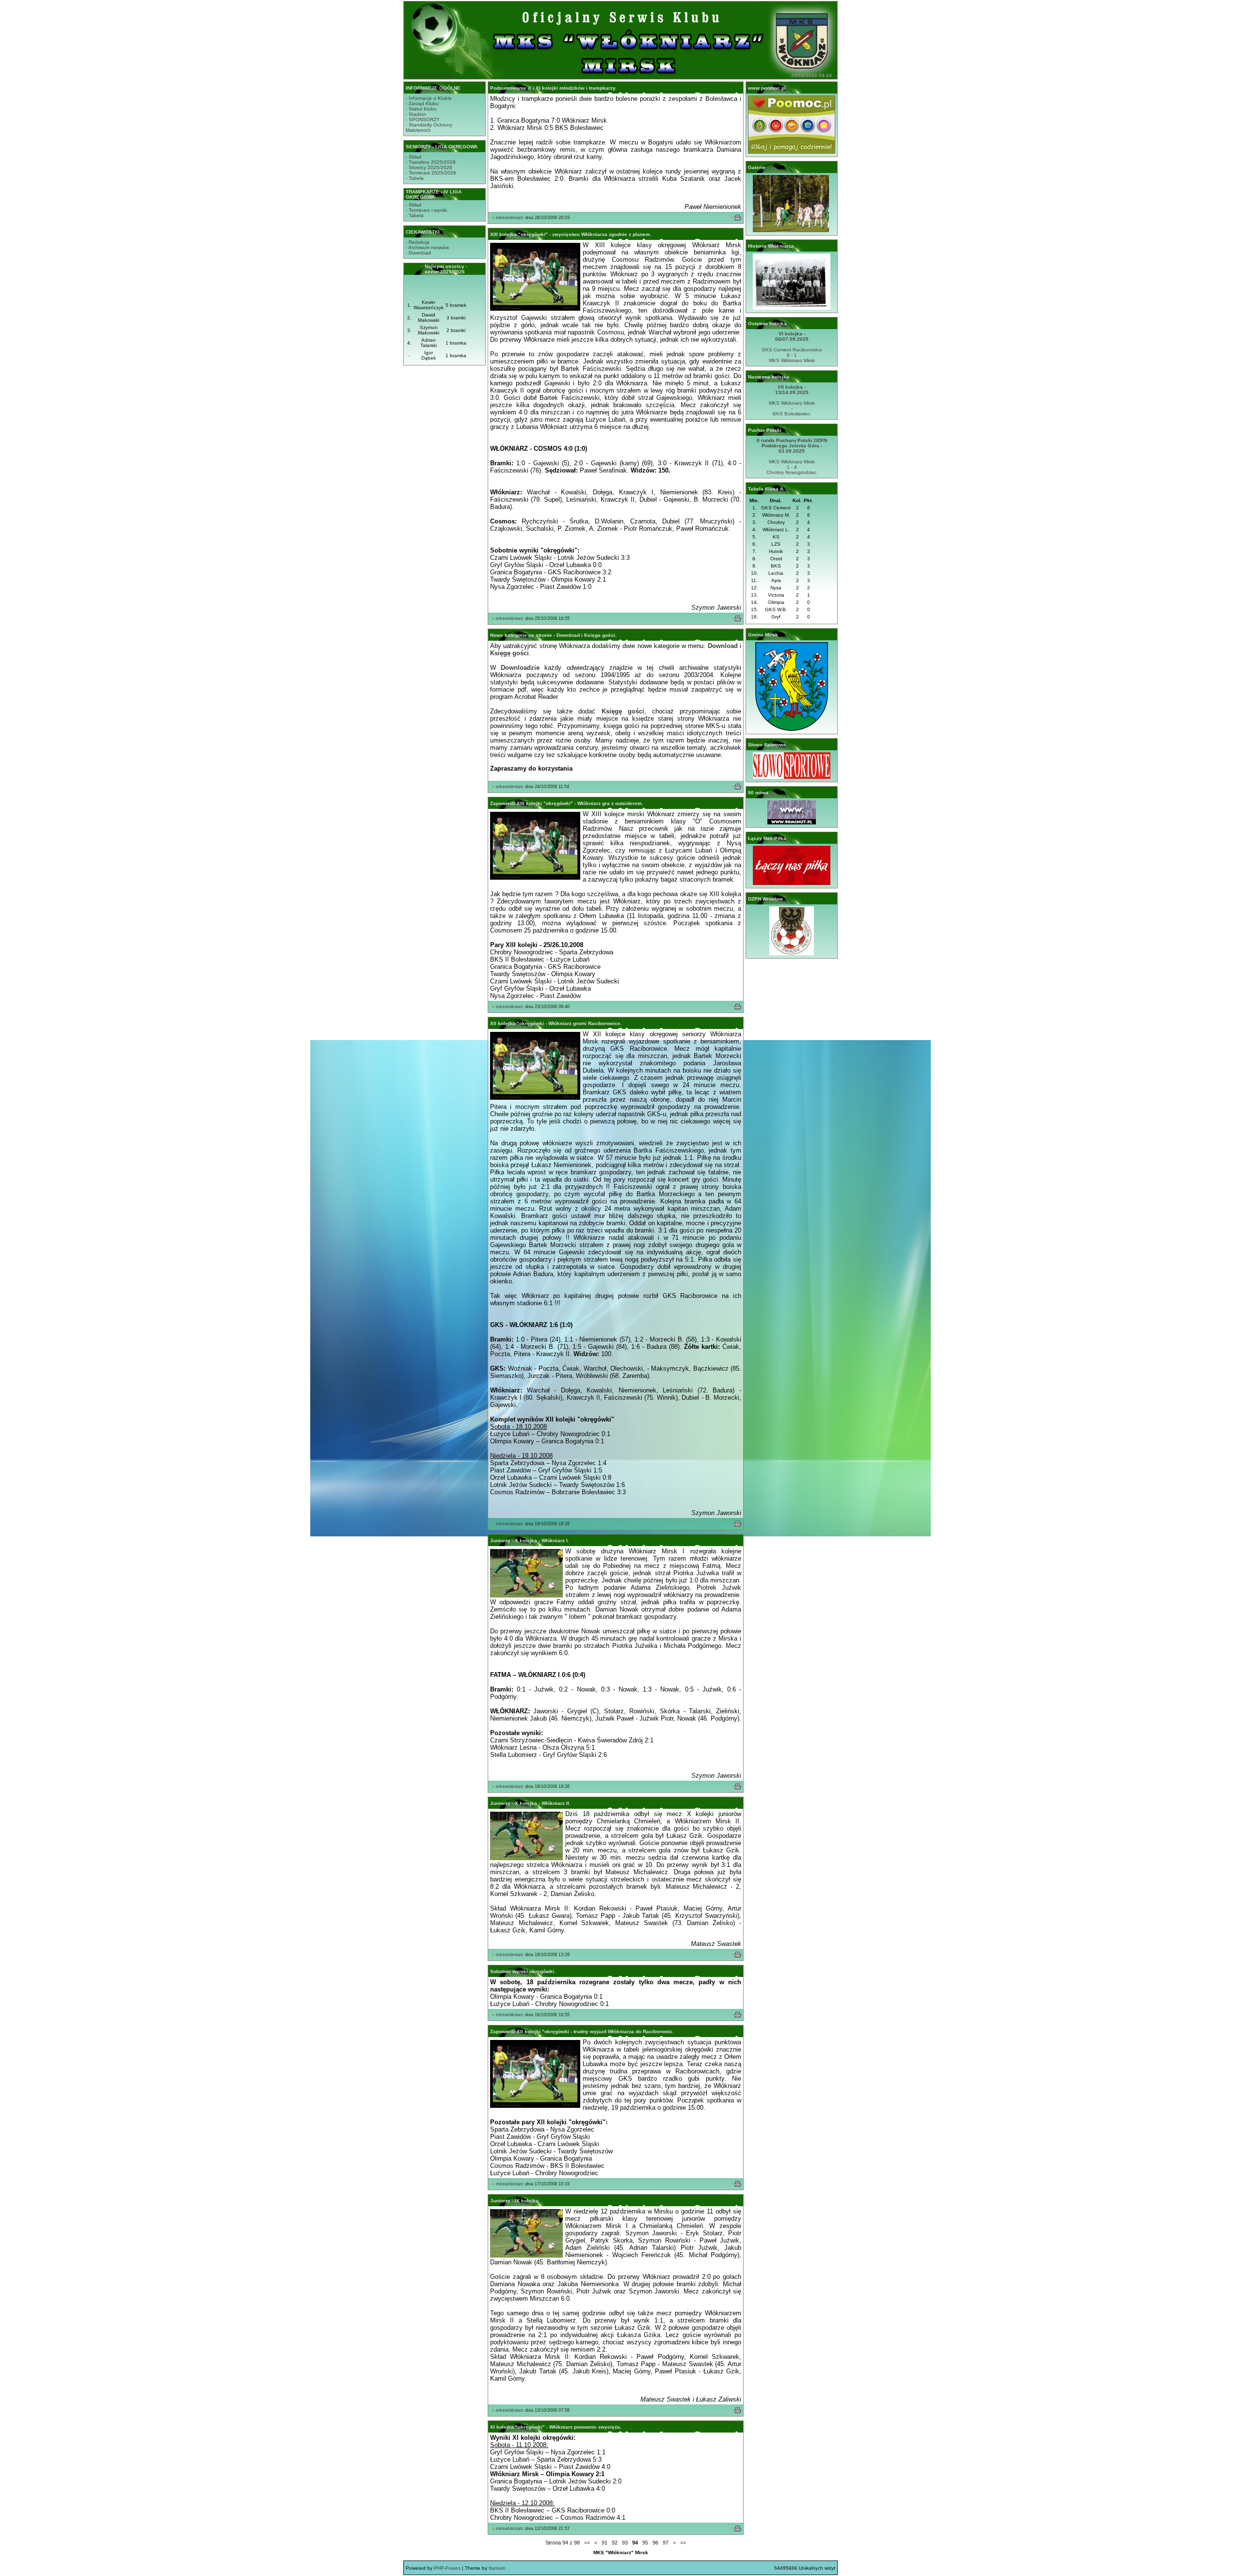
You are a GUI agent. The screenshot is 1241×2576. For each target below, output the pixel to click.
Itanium (497, 2568)
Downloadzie (520, 668)
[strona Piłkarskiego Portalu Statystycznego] (792, 823)
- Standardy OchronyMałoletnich (429, 127)
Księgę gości (509, 653)
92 (615, 2543)
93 (625, 2543)
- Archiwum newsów (427, 247)
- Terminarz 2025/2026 (431, 173)
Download (723, 646)
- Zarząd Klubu (422, 103)
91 (605, 2543)
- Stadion (416, 114)
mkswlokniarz (510, 218)
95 (645, 2543)
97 (666, 2543)
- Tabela (415, 178)
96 (655, 2543)
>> (683, 2543)
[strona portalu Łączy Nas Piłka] (792, 883)
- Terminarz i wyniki (426, 210)
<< (587, 2543)
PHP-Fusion (447, 2568)
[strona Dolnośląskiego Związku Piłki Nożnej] (792, 954)
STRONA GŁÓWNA (431, 75)
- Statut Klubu (421, 109)
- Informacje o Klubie (429, 98)
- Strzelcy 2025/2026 (429, 167)
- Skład (414, 157)
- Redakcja (418, 242)
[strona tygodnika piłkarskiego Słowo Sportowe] (792, 777)
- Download (418, 253)
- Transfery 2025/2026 (431, 162)
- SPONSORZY (423, 119)
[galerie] (792, 230)
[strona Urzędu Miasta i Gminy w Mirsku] (792, 729)
